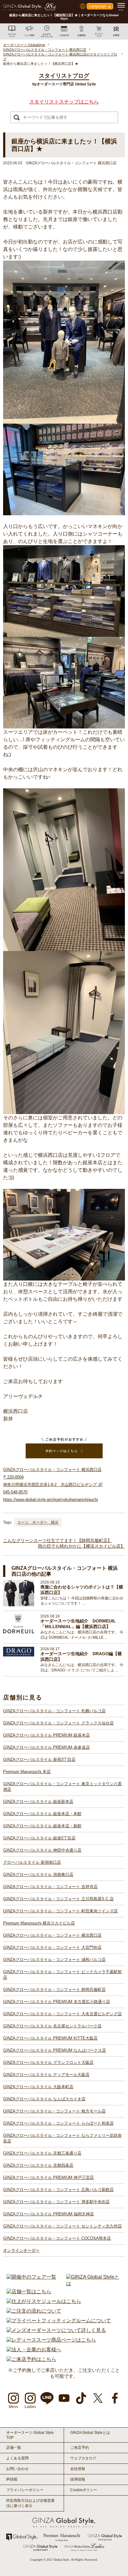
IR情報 (12, 2479)
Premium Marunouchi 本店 (27, 1772)
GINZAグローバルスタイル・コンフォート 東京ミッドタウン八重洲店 (62, 1787)
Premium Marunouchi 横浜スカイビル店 (39, 1923)
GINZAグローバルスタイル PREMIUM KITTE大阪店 (50, 2038)
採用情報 (78, 2479)
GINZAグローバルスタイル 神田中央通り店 (42, 1850)
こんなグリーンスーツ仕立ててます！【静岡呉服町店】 (57, 1540)
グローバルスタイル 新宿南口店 (32, 1862)
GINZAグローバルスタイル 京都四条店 (38, 2165)
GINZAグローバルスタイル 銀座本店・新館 (42, 1826)
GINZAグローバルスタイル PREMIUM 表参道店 (46, 1747)
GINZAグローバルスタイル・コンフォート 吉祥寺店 (50, 1887)
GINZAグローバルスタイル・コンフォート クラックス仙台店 (58, 1723)
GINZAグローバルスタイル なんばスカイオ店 (44, 2099)
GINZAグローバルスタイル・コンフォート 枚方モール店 (54, 2111)
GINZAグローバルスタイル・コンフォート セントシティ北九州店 (62, 2226)
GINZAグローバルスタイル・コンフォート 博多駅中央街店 (56, 2202)
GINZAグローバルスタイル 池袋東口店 (38, 1874)
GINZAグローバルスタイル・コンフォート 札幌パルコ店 (54, 1711)
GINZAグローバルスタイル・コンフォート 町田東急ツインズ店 (60, 1911)
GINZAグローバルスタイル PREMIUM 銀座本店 (46, 1735)
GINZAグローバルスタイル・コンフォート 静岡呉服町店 (54, 1990)
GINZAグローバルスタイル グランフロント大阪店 (48, 2062)
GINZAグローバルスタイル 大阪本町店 (38, 2087)
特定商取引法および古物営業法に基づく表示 (30, 2503)
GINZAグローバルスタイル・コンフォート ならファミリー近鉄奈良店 (62, 2138)
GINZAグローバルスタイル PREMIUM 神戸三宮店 (48, 2177)
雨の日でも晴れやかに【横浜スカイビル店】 (81, 1546)
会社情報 (78, 2469)
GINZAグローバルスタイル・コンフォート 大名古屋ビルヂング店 (62, 2014)
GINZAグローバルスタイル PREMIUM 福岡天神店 (48, 2214)
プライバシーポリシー (25, 2490)
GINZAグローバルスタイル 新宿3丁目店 (39, 1759)
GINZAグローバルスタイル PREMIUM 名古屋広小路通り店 (57, 2002)
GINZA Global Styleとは (90, 2433)
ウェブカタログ (83, 2458)
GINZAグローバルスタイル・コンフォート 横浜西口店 (52, 1935)
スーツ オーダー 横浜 (38, 1522)
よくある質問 (17, 2458)
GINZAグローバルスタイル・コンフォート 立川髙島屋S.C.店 (58, 1899)
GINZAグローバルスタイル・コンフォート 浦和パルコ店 (54, 1960)
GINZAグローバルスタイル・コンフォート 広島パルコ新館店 (58, 2190)
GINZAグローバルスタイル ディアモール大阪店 (46, 2075)
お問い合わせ (17, 2469)
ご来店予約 (80, 2448)
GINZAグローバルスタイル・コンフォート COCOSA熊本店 (57, 2238)
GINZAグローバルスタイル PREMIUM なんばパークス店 (55, 2050)
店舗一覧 (14, 2448)
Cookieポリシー (84, 2490)
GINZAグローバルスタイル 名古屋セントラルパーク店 (52, 2026)
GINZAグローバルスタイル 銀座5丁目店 (39, 1838)
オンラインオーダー (21, 2250)
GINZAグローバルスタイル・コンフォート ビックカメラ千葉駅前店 (62, 1975)
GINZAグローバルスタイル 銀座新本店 (38, 1802)
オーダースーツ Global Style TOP (30, 2435)
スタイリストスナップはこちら (64, 102)
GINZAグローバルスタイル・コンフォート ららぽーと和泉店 (58, 2123)
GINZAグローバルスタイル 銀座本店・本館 (42, 1814)
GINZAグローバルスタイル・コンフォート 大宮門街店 (52, 1947)
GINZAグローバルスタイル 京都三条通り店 (42, 2153)
